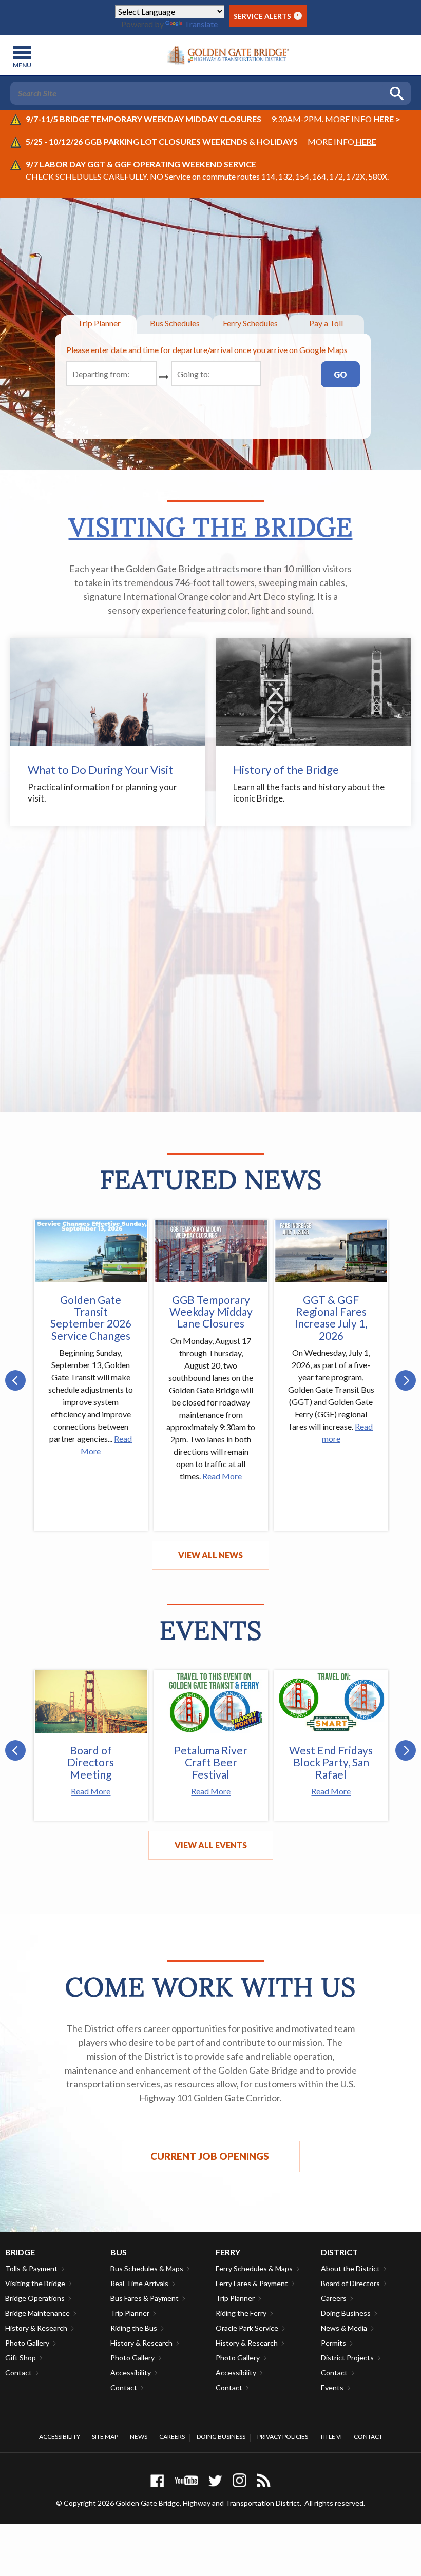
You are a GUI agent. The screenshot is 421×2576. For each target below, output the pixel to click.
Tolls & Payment (31, 2268)
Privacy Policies (283, 2437)
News (139, 2437)
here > (387, 119)
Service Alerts (266, 16)
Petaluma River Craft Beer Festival (211, 1762)
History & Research (36, 2328)
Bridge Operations (35, 2298)
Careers (334, 2298)
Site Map (105, 2437)
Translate (201, 24)
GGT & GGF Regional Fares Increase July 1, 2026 (331, 1317)
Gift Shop (21, 2358)
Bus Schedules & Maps (147, 2268)
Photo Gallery (27, 2343)
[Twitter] (215, 2480)
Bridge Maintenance (37, 2313)
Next (406, 1380)
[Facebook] (157, 2480)
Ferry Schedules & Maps (254, 2268)
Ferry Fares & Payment (252, 2283)
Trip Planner (130, 2313)
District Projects (347, 2358)
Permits (333, 2343)
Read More (222, 1476)
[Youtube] (186, 2480)
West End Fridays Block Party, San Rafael (331, 1762)
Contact (18, 2373)
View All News (210, 1555)
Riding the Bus (134, 2328)
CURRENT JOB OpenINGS (211, 2156)
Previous (15, 1380)
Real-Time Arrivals (139, 2283)
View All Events (211, 1845)
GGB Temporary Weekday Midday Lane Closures (211, 1311)
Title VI (331, 2437)
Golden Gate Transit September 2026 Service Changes (91, 1317)
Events (332, 2387)
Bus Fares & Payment (145, 2298)
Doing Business (346, 2313)
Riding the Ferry (241, 2313)
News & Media (344, 2328)
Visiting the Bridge (211, 527)
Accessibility (131, 2373)
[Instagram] (240, 2480)
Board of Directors (350, 2283)
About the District (350, 2268)
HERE (365, 141)
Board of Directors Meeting (91, 1762)
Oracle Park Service (247, 2328)
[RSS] (264, 2480)
